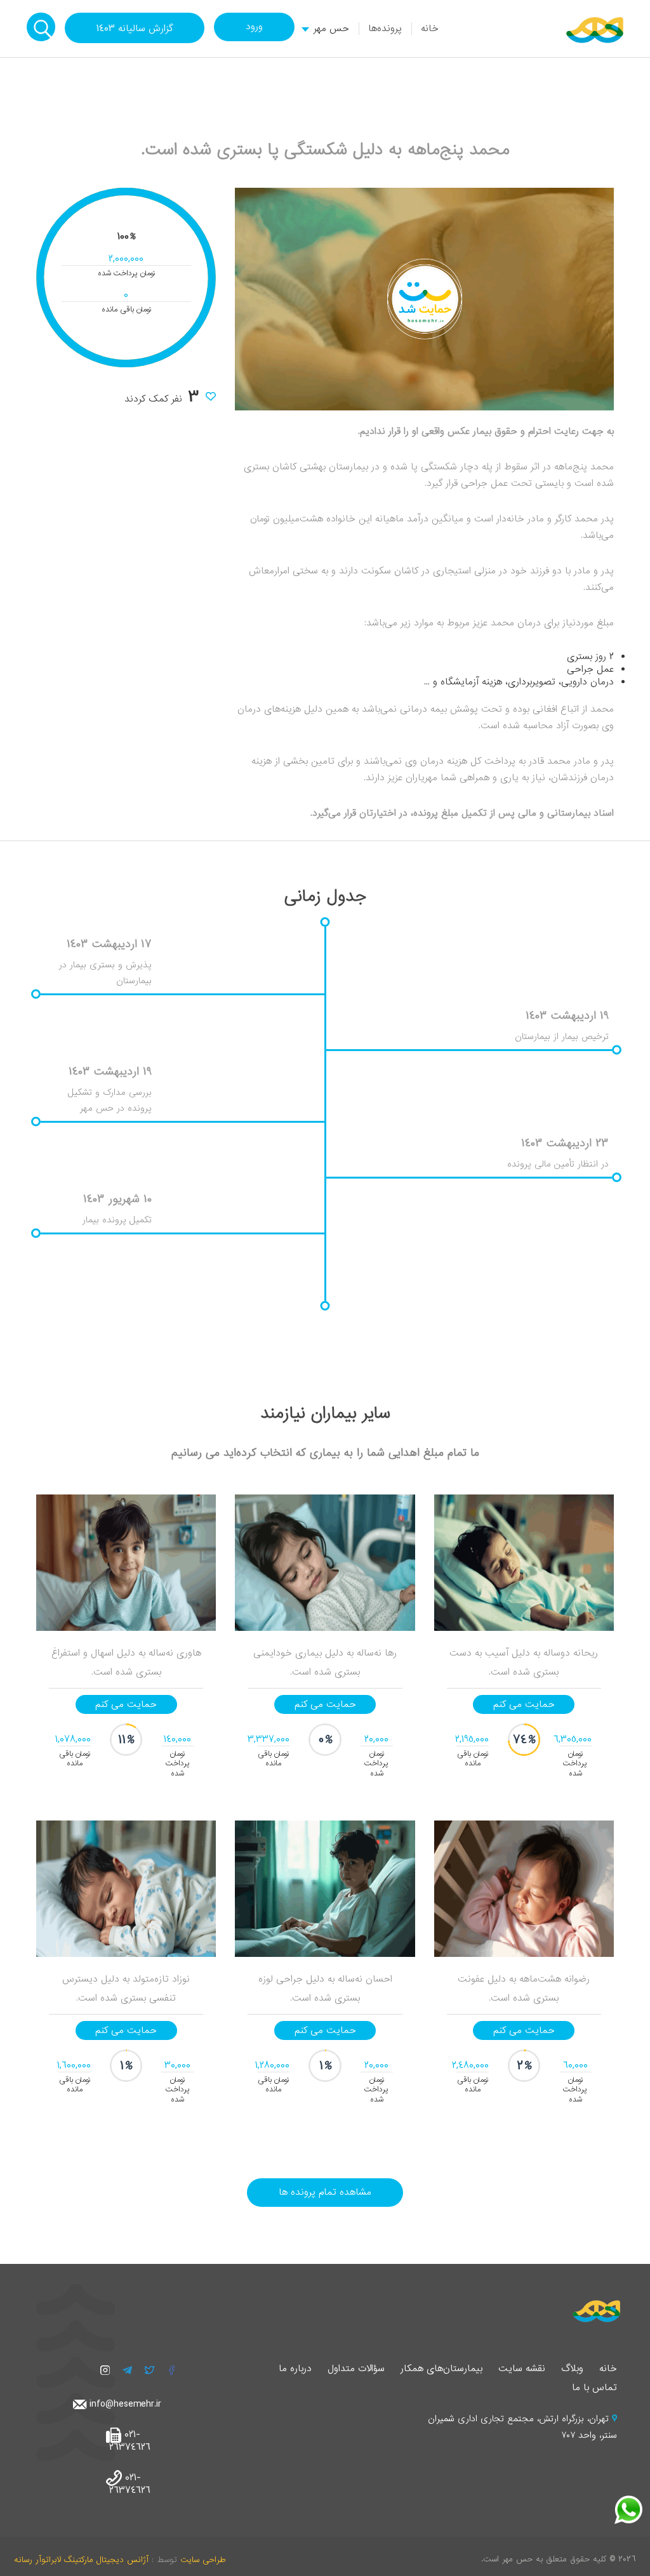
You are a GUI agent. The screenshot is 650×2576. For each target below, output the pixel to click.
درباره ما (295, 2369)
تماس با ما (594, 2388)
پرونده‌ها (385, 29)
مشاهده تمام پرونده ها (325, 2192)
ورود (254, 27)
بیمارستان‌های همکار (441, 2369)
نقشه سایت (522, 2369)
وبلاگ (572, 2369)
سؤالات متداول (356, 2369)
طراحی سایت (203, 2560)
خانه (430, 29)
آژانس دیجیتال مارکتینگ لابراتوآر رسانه (81, 2560)
